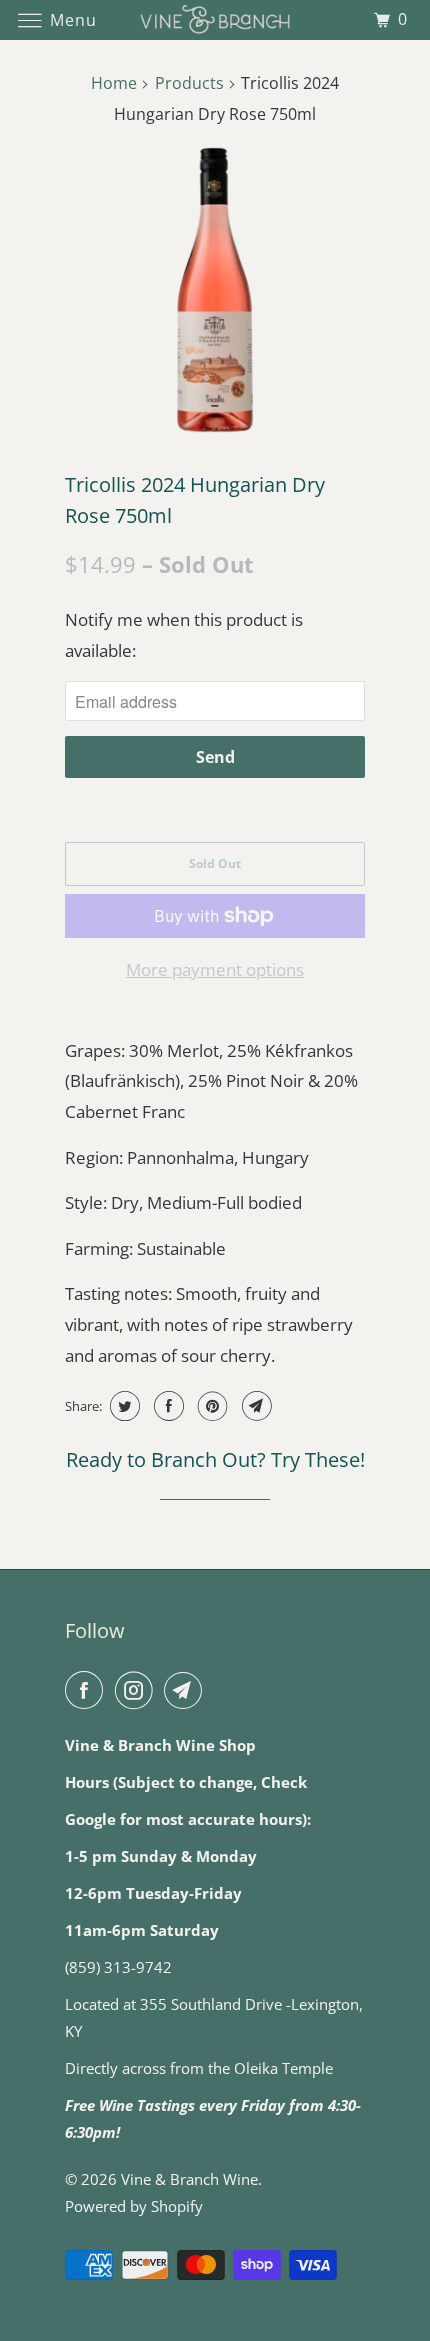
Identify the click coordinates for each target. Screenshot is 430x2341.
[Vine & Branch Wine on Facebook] (88, 1690)
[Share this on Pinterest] (210, 1406)
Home (114, 83)
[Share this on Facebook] (166, 1406)
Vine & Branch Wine (189, 2179)
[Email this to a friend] (254, 1406)
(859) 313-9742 (118, 1967)
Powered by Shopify (134, 2206)
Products (189, 83)
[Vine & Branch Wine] (215, 19)
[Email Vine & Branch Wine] (187, 1690)
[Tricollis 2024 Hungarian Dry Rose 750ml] (215, 290)
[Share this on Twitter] (122, 1406)
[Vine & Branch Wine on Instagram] (138, 1690)
